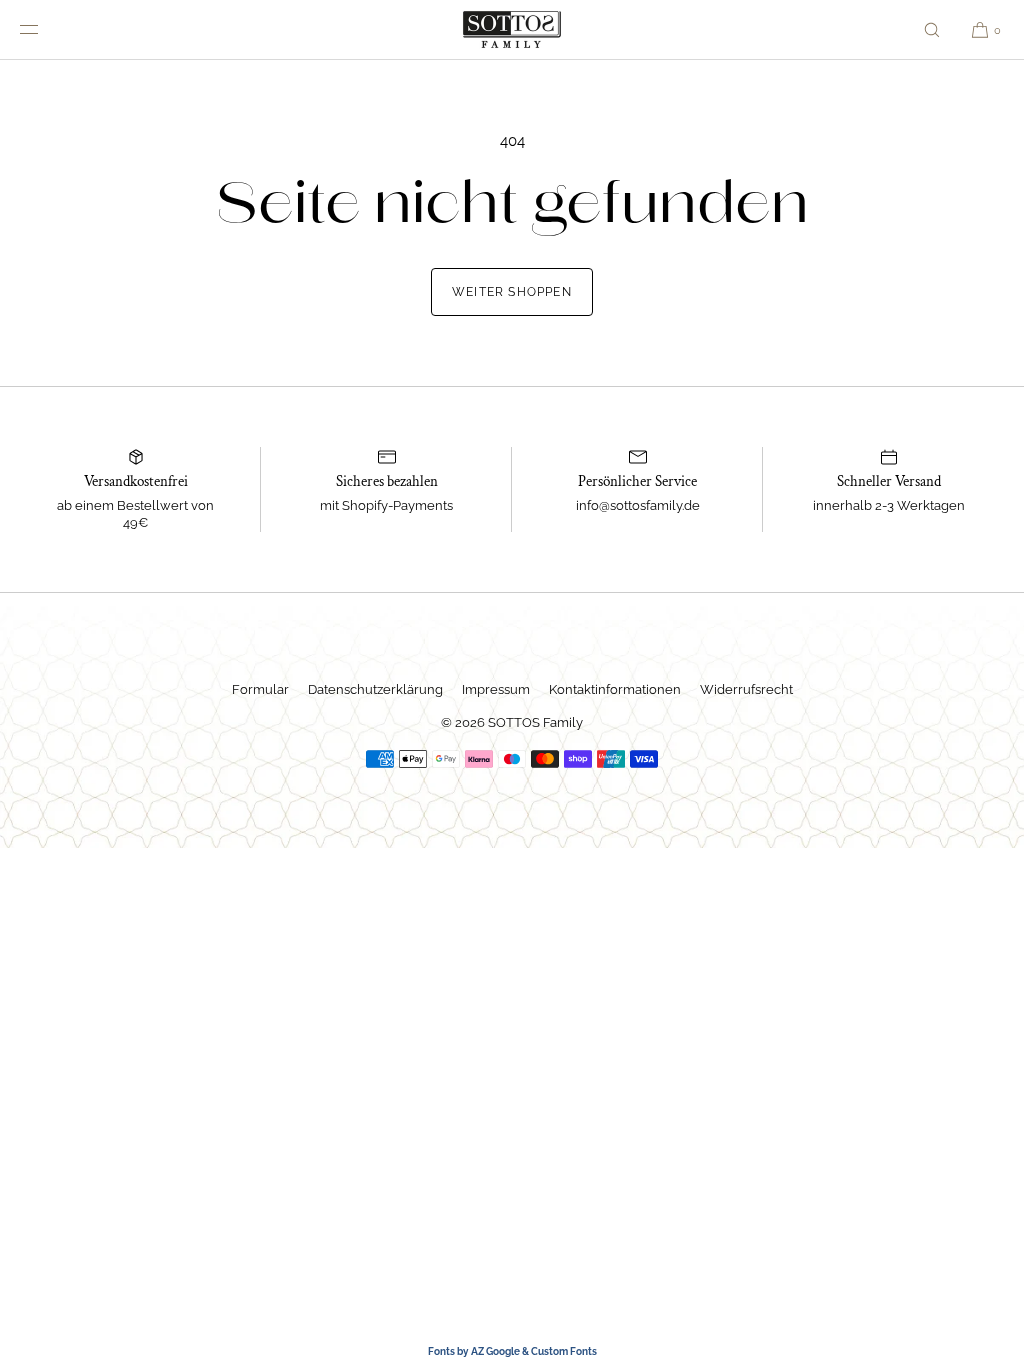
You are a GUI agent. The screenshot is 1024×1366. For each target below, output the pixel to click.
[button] (932, 29)
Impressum (496, 689)
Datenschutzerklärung (375, 689)
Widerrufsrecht (746, 689)
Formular (260, 689)
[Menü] (44, 29)
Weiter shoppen (512, 292)
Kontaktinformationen (615, 689)
